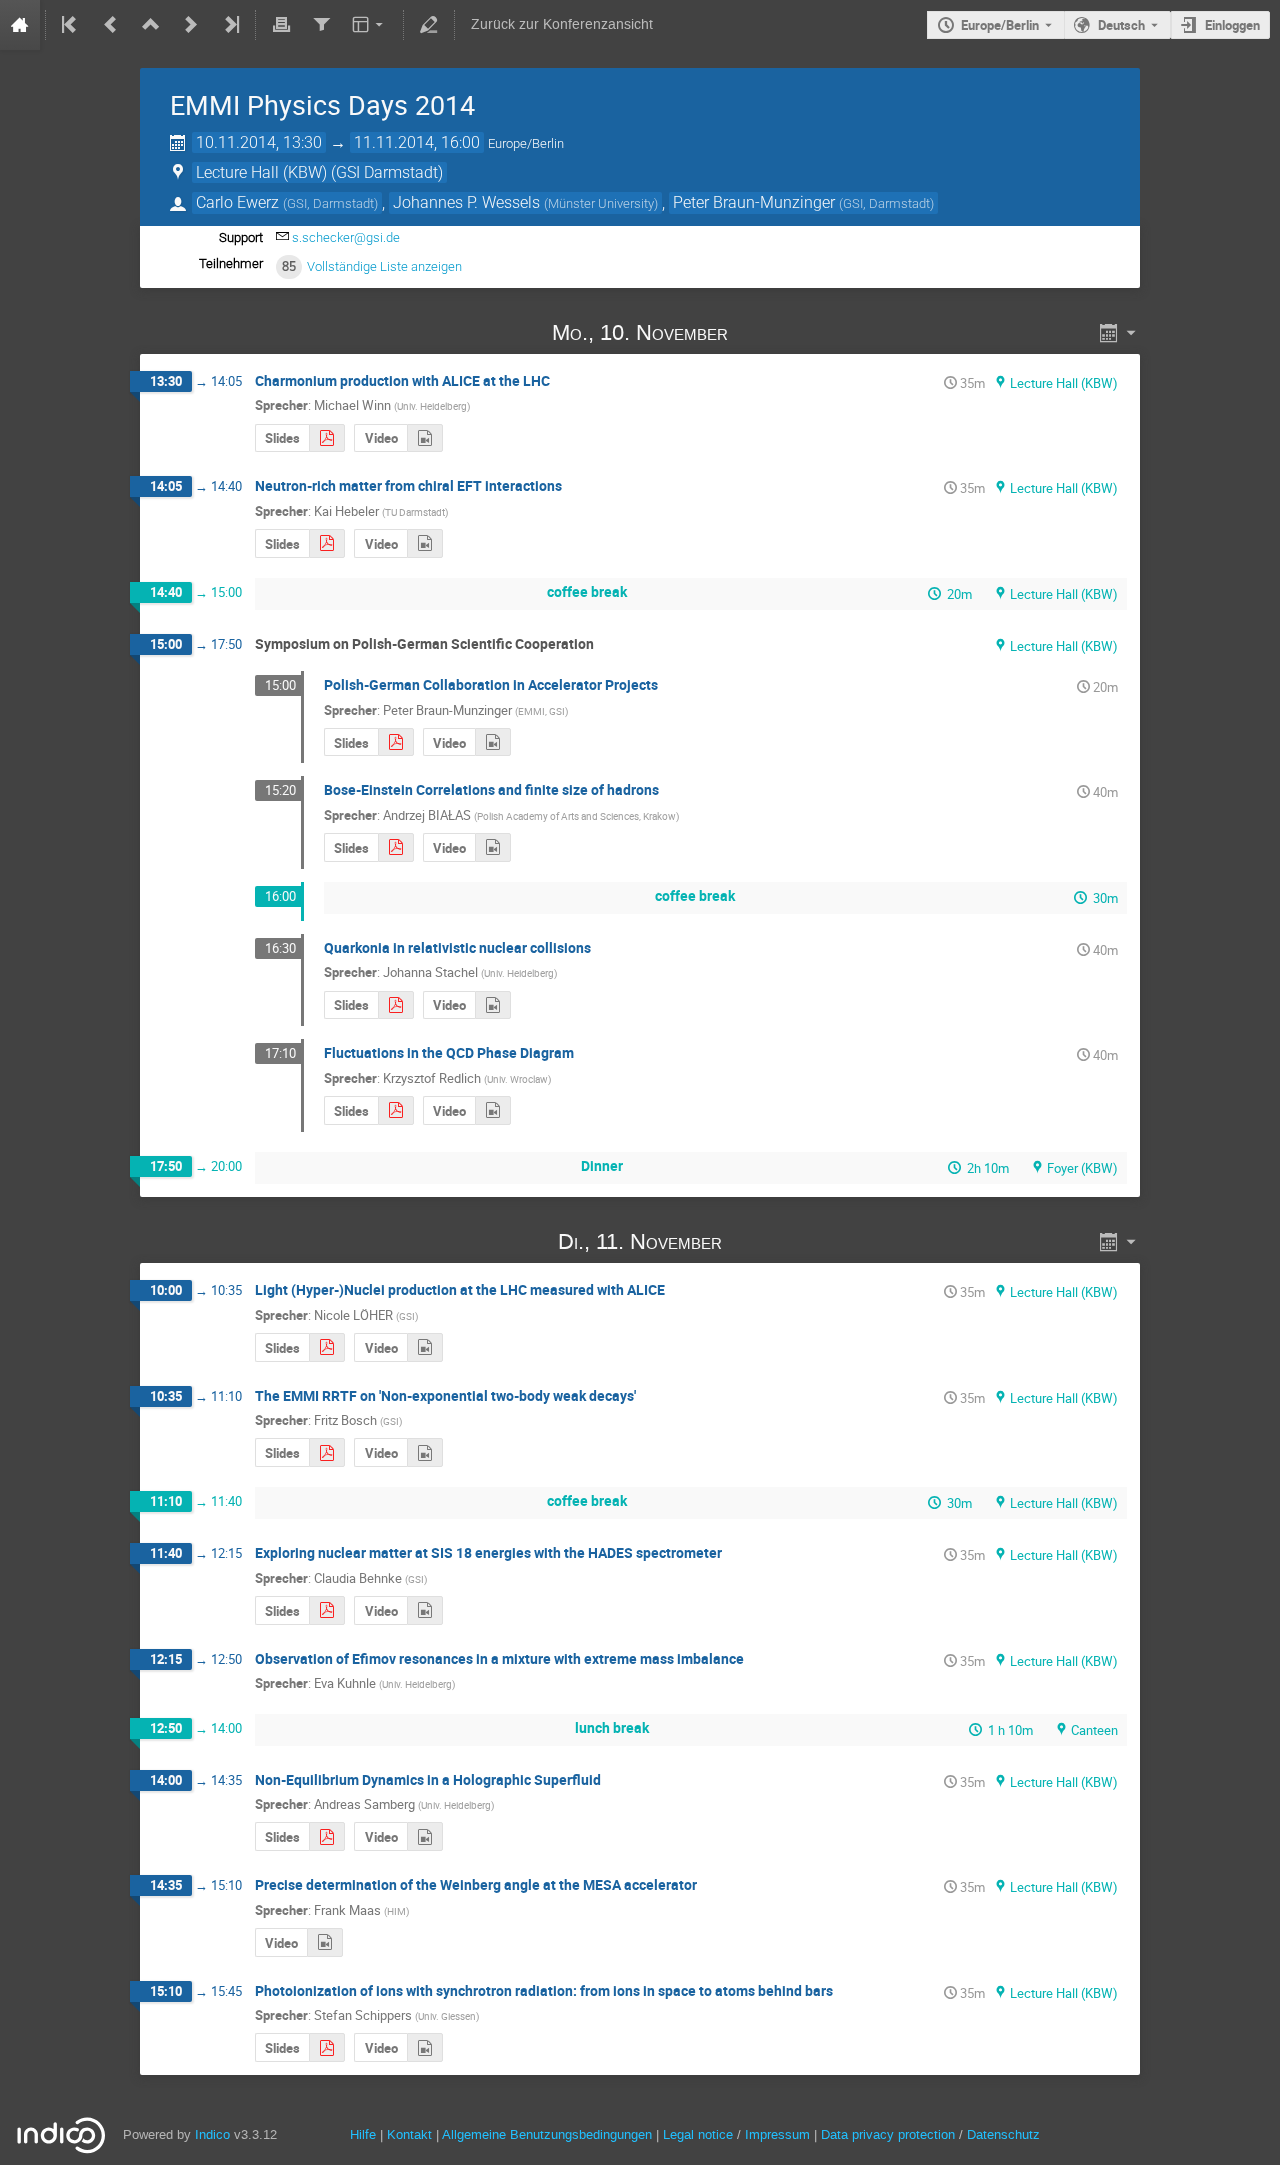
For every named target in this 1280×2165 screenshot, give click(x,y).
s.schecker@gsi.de (346, 237)
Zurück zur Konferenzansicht (562, 24)
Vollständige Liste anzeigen (384, 266)
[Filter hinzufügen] (321, 25)
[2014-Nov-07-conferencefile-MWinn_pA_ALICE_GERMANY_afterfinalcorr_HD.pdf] (327, 438)
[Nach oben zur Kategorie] (151, 25)
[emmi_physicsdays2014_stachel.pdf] (396, 1005)
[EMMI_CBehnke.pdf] (327, 1610)
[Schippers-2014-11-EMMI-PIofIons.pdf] (327, 2047)
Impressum (777, 2134)
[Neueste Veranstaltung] (230, 25)
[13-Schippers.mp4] (425, 2047)
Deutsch (1121, 25)
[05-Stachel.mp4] (493, 1005)
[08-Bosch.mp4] (425, 1452)
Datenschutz (1003, 2134)
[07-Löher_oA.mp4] (425, 1347)
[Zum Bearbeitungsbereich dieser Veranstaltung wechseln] (429, 25)
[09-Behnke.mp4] (425, 1610)
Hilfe (363, 2134)
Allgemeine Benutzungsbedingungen (547, 2134)
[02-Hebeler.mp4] (425, 543)
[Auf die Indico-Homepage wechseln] (20, 25)
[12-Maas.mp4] (325, 1942)
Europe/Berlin (1000, 25)
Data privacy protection (890, 2134)
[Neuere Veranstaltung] (191, 25)
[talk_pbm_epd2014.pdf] (396, 742)
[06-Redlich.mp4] (493, 1110)
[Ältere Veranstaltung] (111, 25)
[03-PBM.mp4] (493, 742)
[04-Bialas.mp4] (493, 847)
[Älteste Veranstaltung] (71, 25)
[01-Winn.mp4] (425, 438)
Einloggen (1232, 25)
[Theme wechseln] (369, 25)
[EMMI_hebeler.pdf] (327, 543)
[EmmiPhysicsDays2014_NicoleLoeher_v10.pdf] (327, 1347)
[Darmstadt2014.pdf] (396, 847)
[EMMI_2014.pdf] (396, 1110)
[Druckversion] (281, 25)
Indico (212, 2134)
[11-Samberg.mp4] (425, 1836)
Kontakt (409, 2134)
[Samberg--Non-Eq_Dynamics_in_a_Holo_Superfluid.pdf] (327, 1836)
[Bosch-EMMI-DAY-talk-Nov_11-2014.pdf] (327, 1452)
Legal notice (700, 2134)
